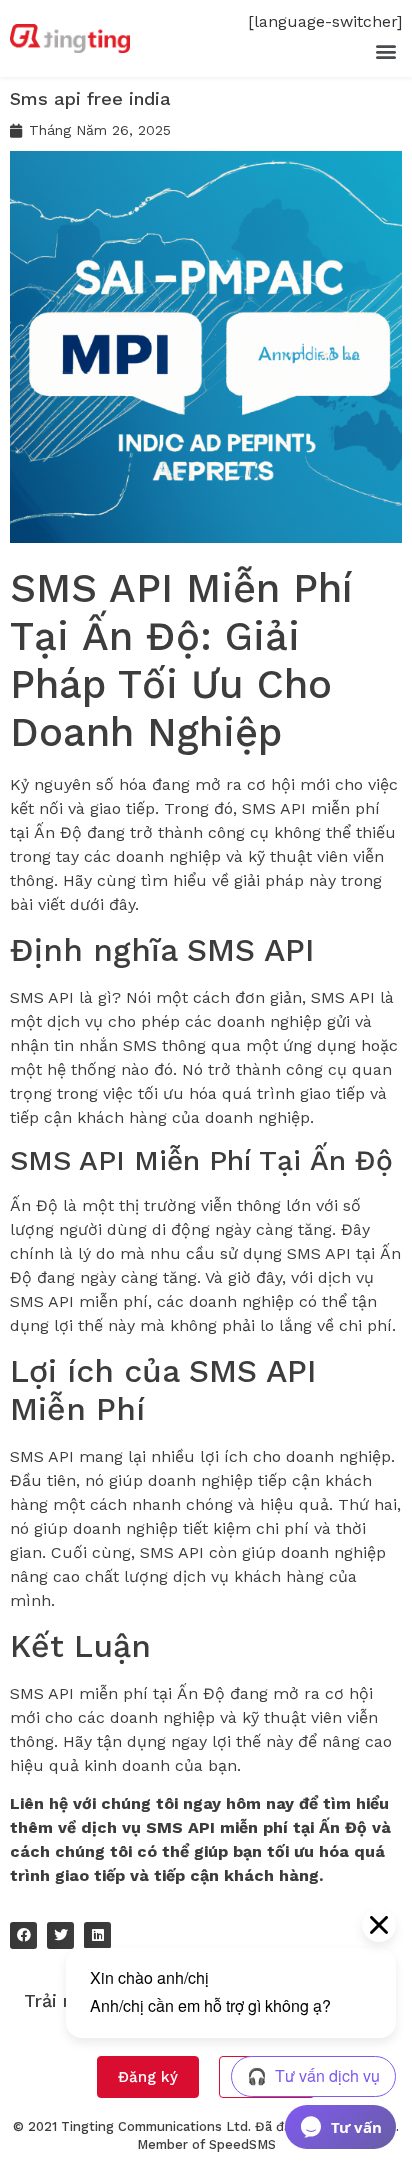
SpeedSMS (242, 2144)
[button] (385, 50)
